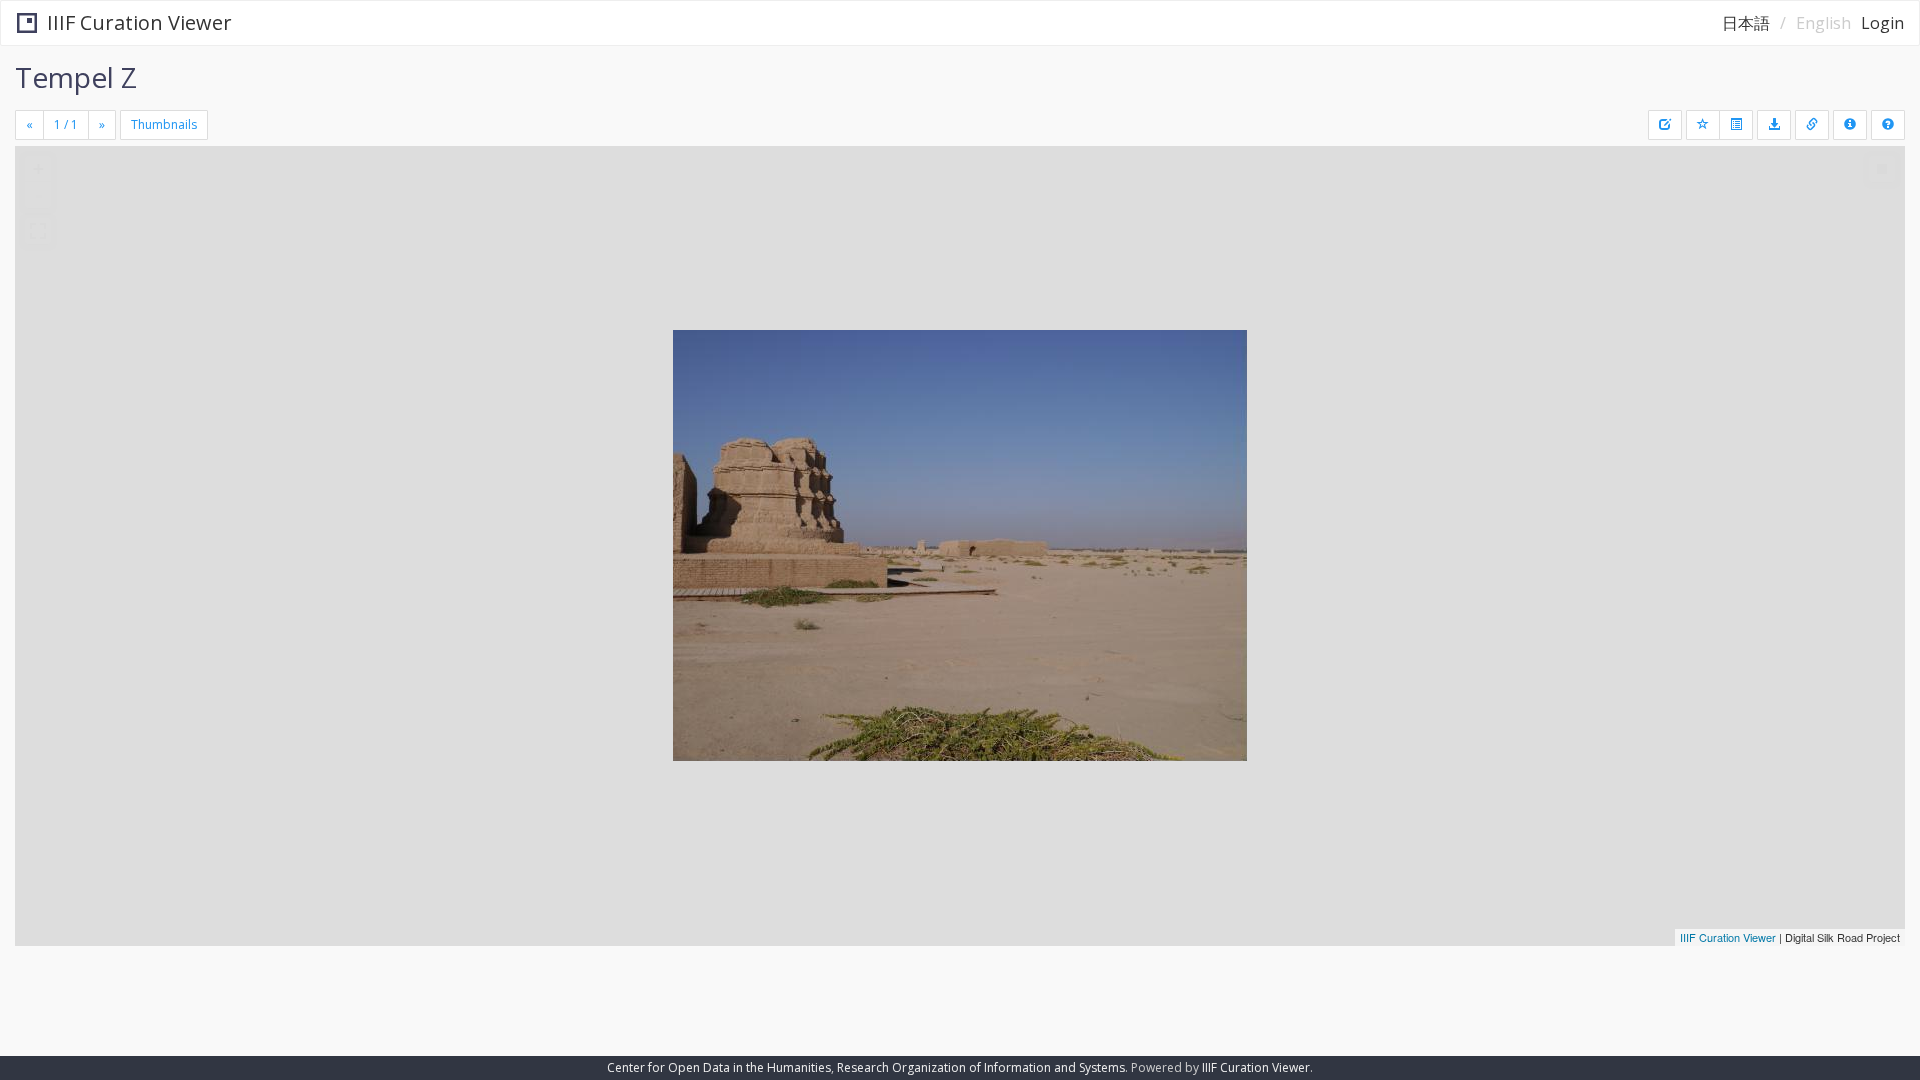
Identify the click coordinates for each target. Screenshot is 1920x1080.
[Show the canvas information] (1812, 125)
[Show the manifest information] (1850, 125)
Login (1882, 23)
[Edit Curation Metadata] (1665, 125)
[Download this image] (1774, 125)
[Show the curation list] (1736, 125)
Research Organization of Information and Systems (981, 1067)
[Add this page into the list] (1703, 125)
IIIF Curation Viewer (139, 22)
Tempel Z (76, 77)
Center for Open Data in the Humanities (719, 1067)
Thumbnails (164, 124)
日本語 (1746, 23)
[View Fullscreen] (38, 231)
